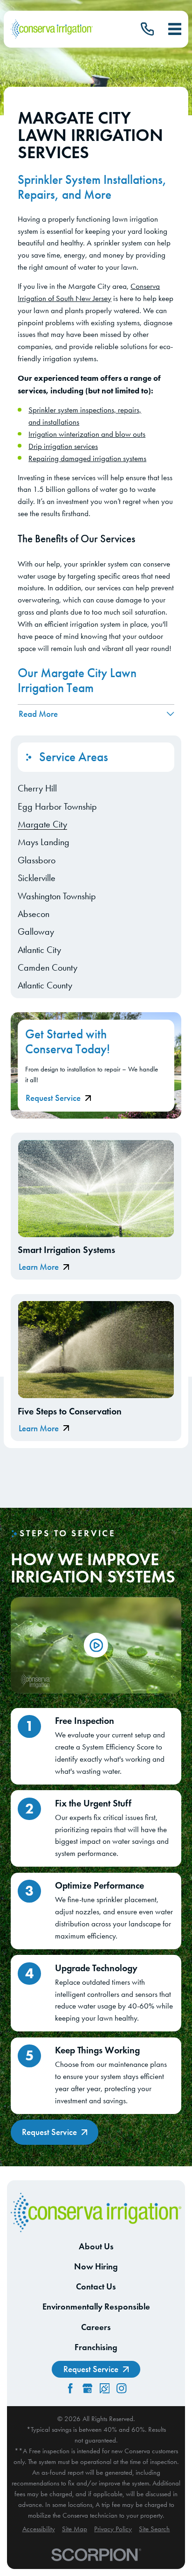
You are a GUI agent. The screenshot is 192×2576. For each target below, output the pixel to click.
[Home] (52, 29)
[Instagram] (121, 2388)
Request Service (53, 1098)
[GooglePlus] (87, 2388)
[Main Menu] (175, 29)
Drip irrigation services (63, 446)
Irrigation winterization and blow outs (87, 434)
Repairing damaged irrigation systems (87, 458)
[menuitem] (96, 788)
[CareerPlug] (105, 2388)
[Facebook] (70, 2388)
